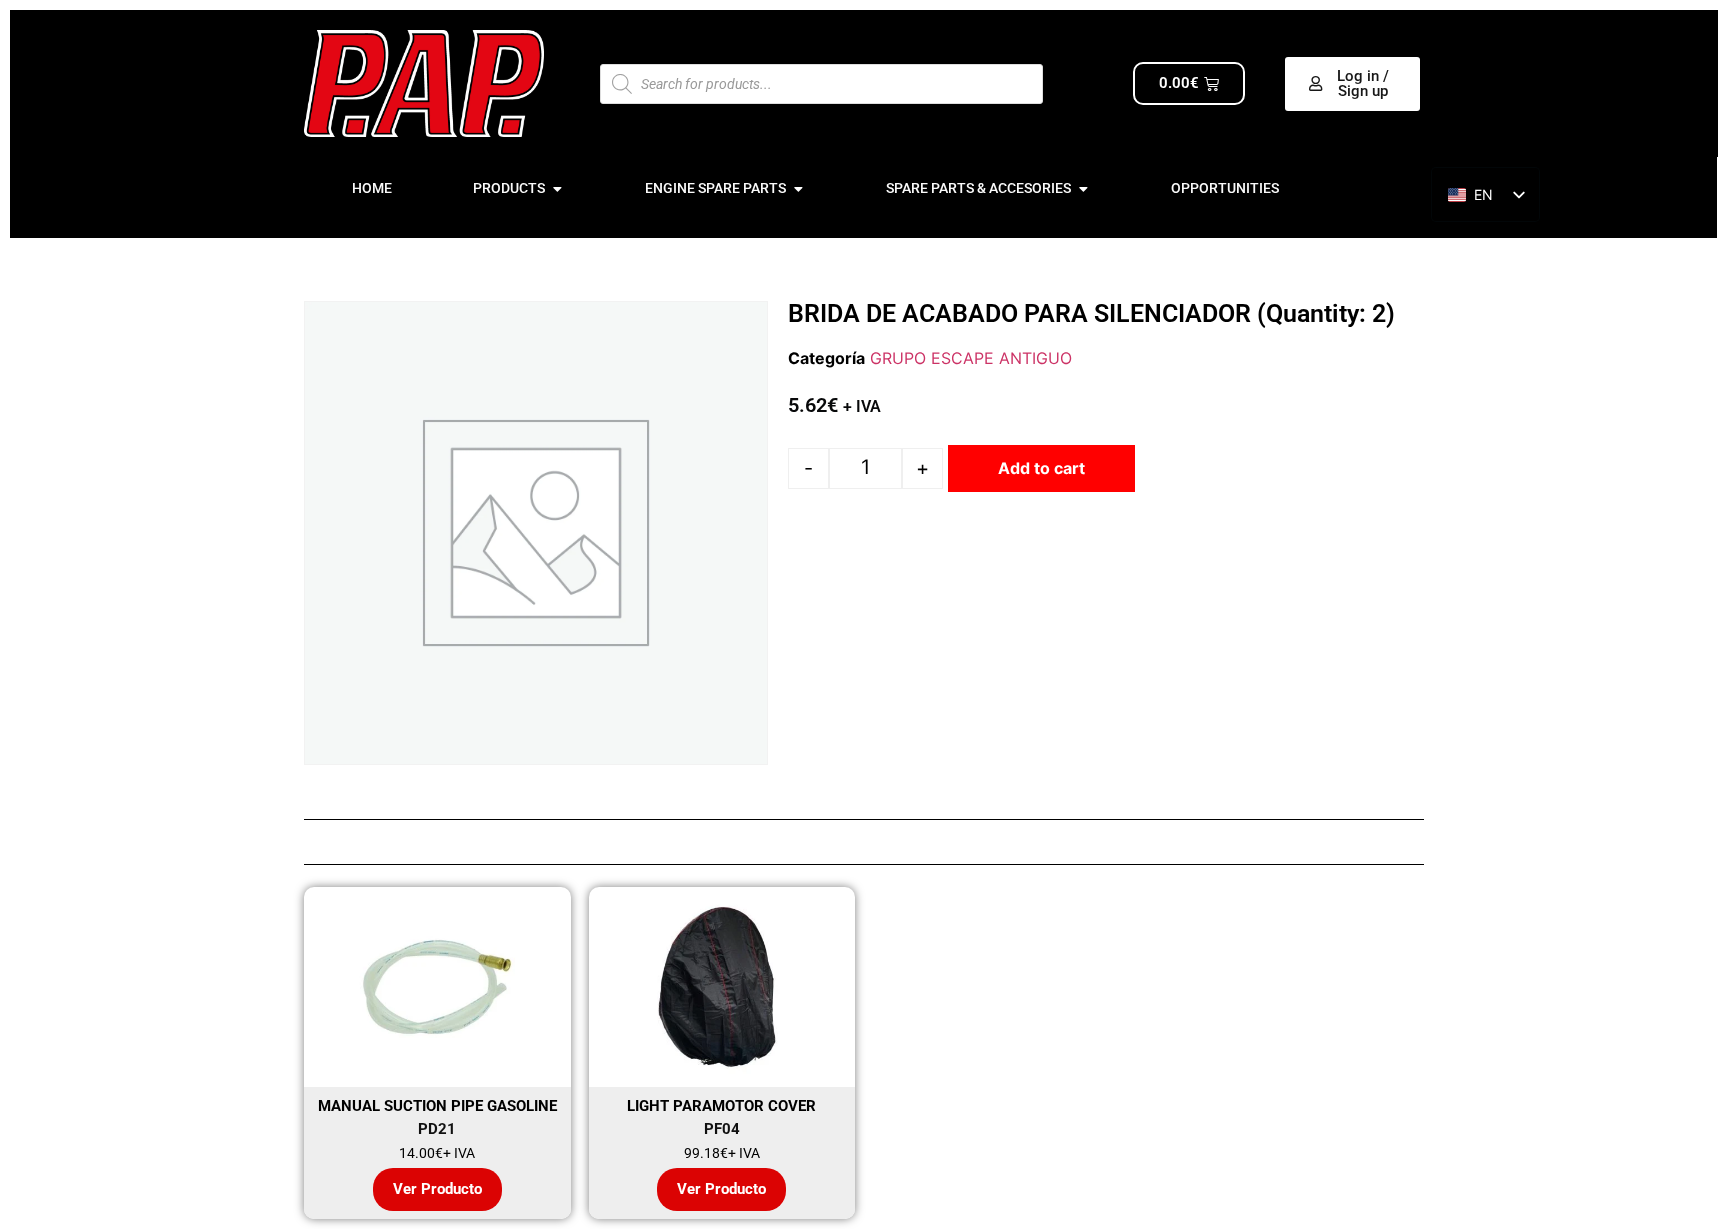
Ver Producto (437, 1189)
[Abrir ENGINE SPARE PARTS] (798, 188)
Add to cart (1041, 468)
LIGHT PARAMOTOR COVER (721, 1106)
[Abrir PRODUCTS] (557, 188)
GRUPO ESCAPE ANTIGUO (971, 358)
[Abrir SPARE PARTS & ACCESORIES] (1083, 188)
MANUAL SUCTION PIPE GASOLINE (437, 1106)
